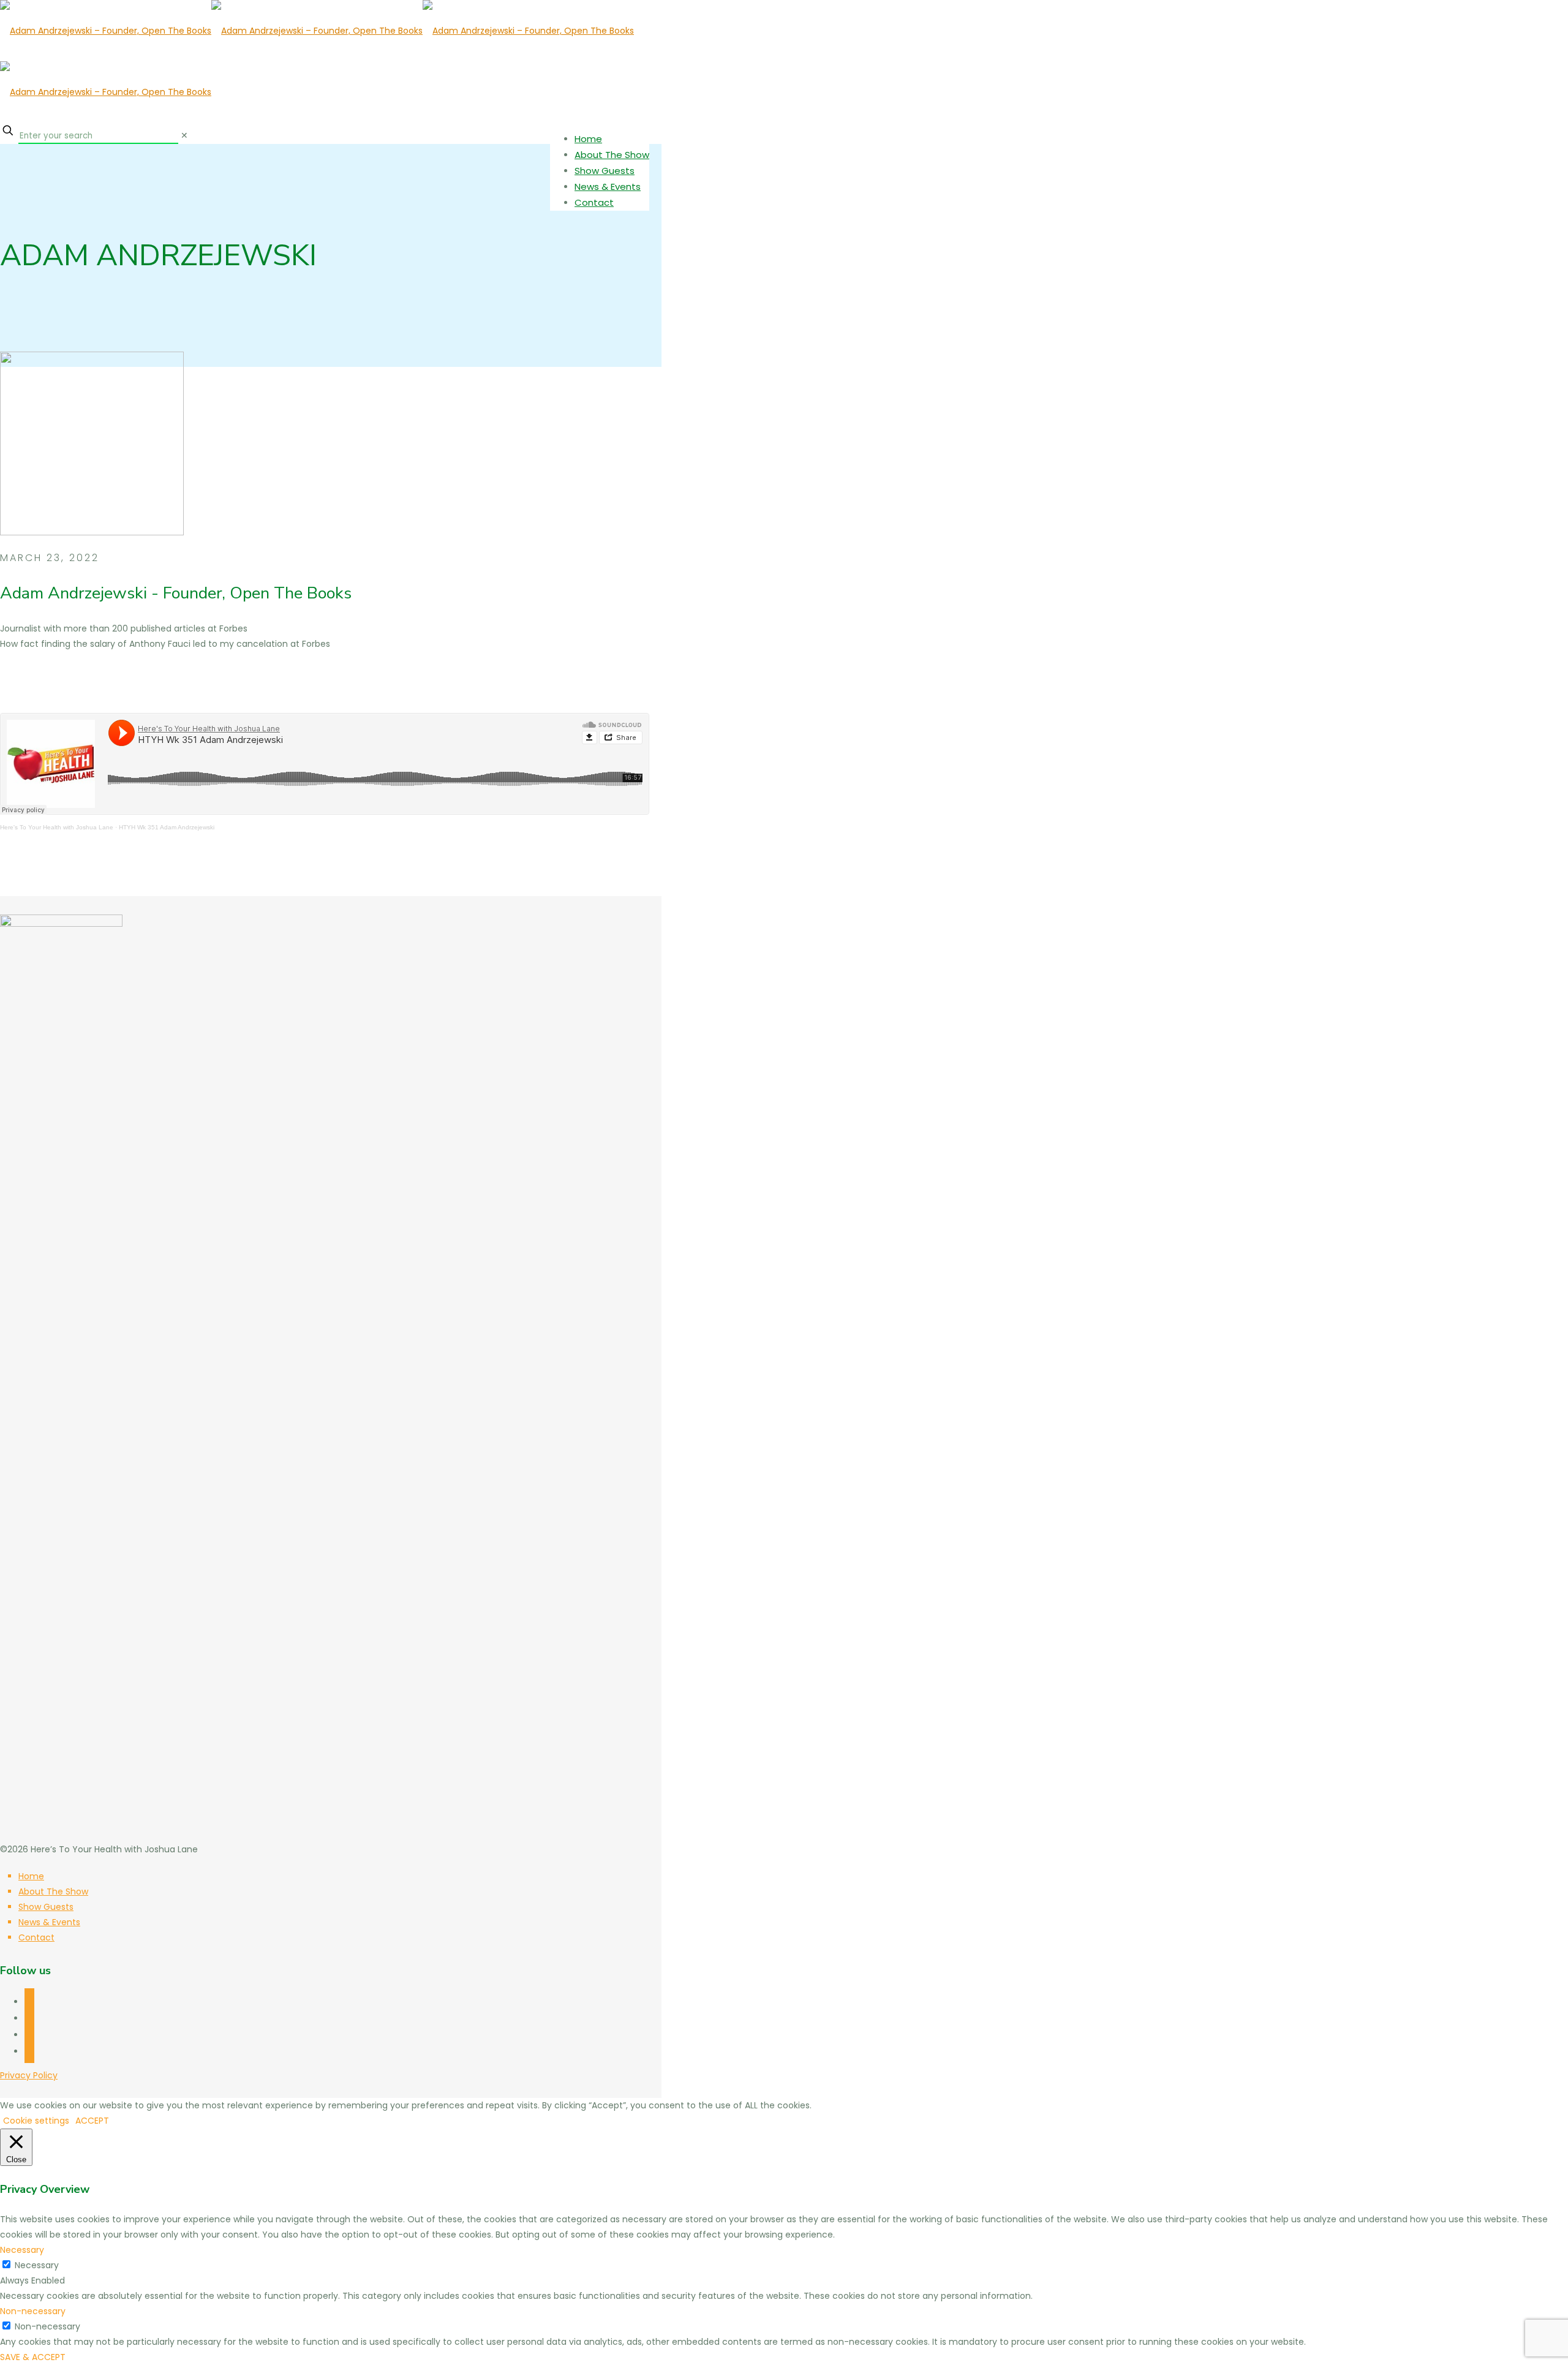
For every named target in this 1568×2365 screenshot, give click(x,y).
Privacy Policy (29, 2075)
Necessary (37, 2265)
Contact (36, 1937)
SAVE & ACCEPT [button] (33, 2357)
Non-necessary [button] (33, 2311)
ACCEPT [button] (92, 2121)
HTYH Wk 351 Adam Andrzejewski (167, 827)
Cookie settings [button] (36, 2121)
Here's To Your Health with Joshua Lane (57, 827)
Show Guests (46, 1907)
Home (31, 1876)
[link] (184, 135)
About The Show (53, 1892)
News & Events (49, 1922)
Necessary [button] (22, 2250)
